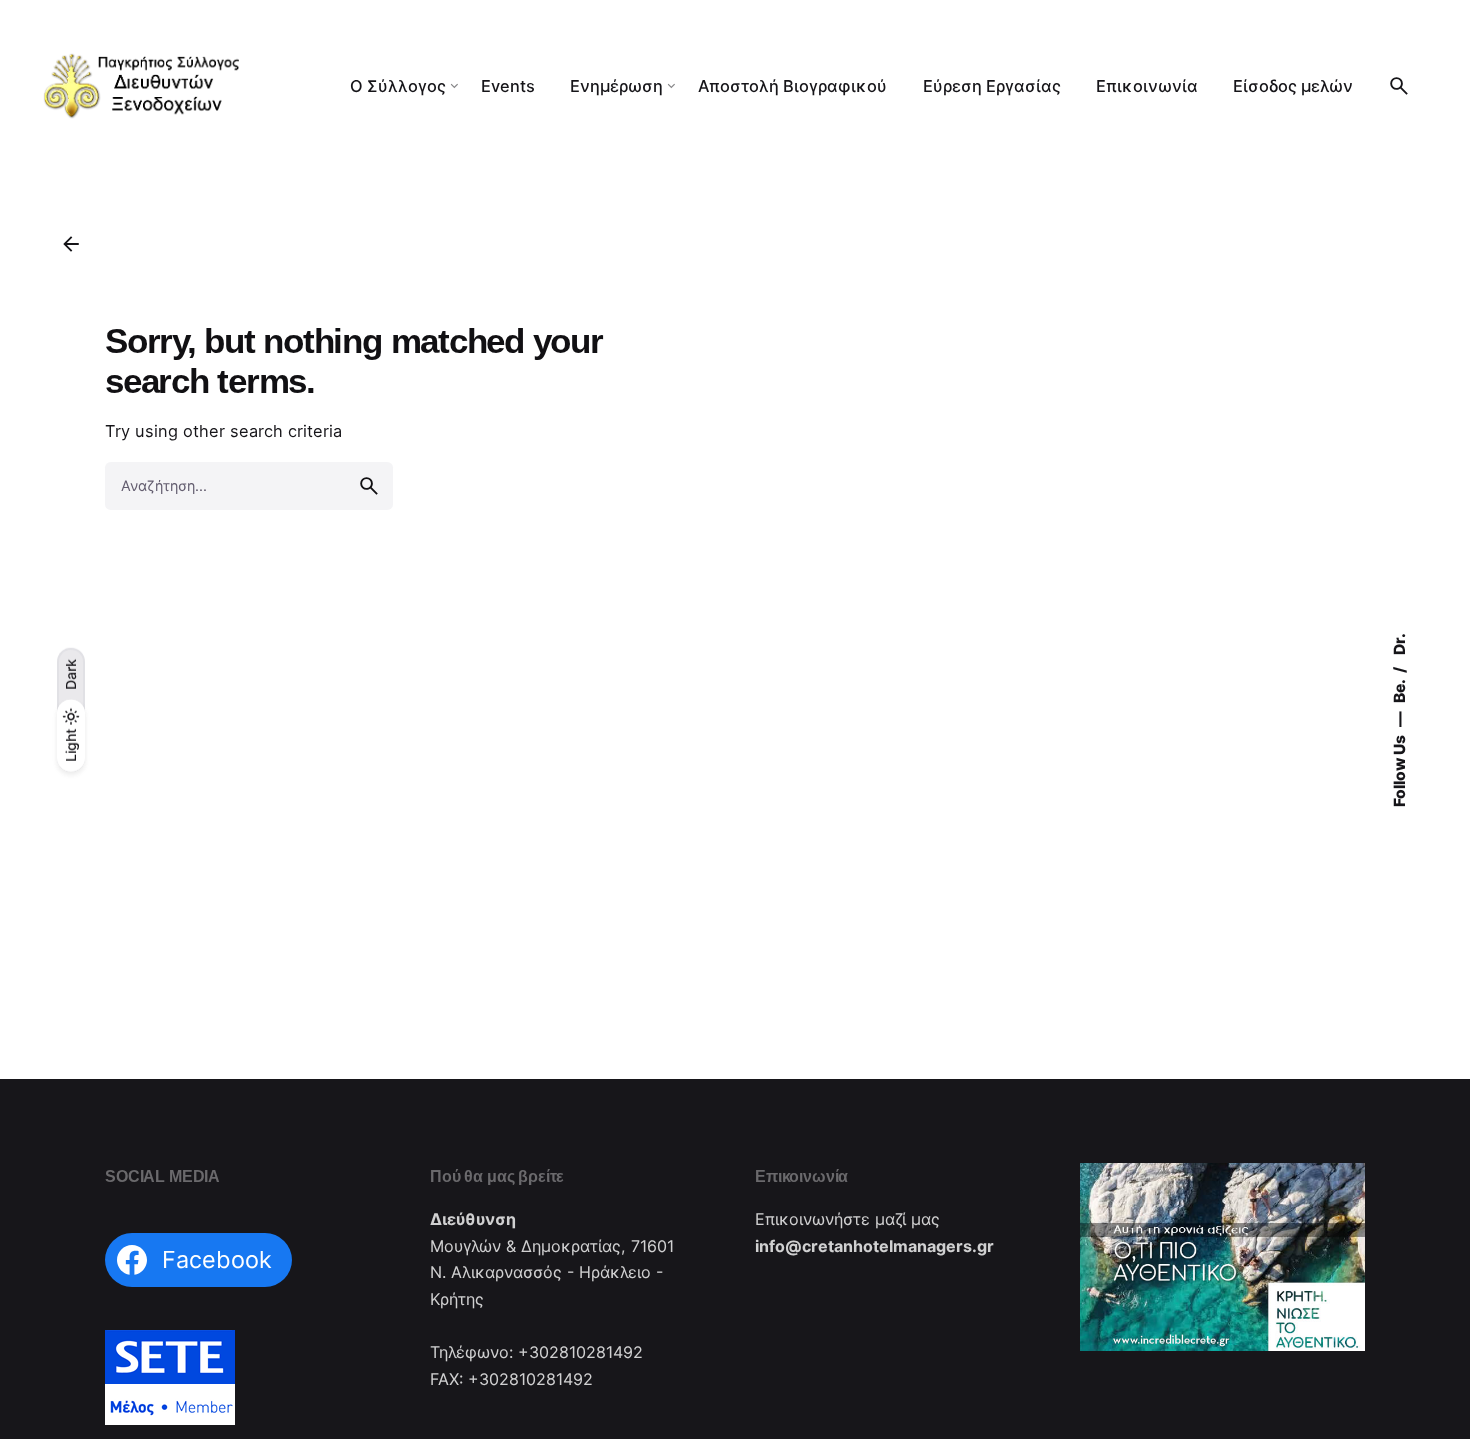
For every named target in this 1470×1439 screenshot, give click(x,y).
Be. (1399, 690)
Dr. (1399, 644)
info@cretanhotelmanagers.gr (874, 1246)
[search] (369, 486)
